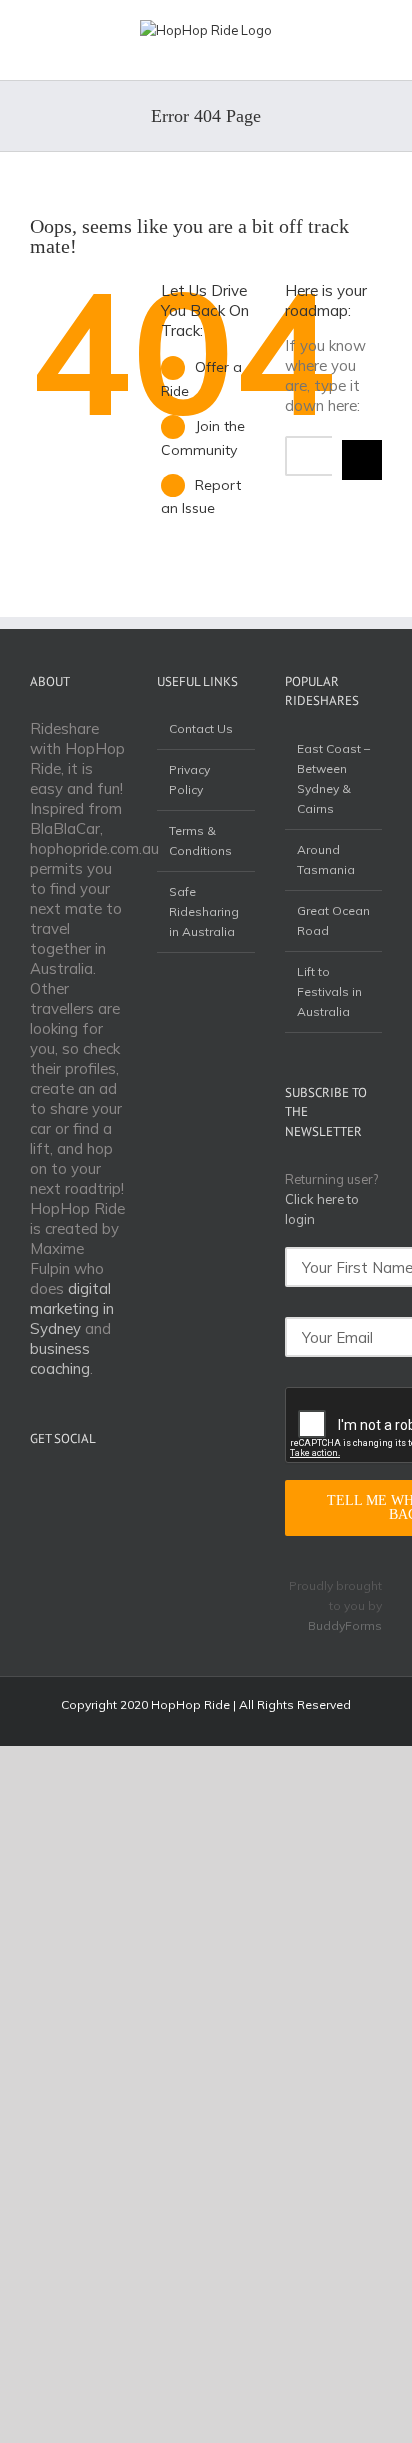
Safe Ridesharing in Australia (204, 911)
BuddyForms (345, 1625)
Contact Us (201, 728)
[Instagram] (92, 1487)
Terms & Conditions (200, 840)
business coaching (60, 1358)
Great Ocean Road (333, 920)
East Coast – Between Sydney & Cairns (333, 778)
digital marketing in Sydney (72, 1308)
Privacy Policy (189, 779)
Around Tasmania (326, 859)
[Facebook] (66, 1487)
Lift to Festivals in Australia (329, 991)
